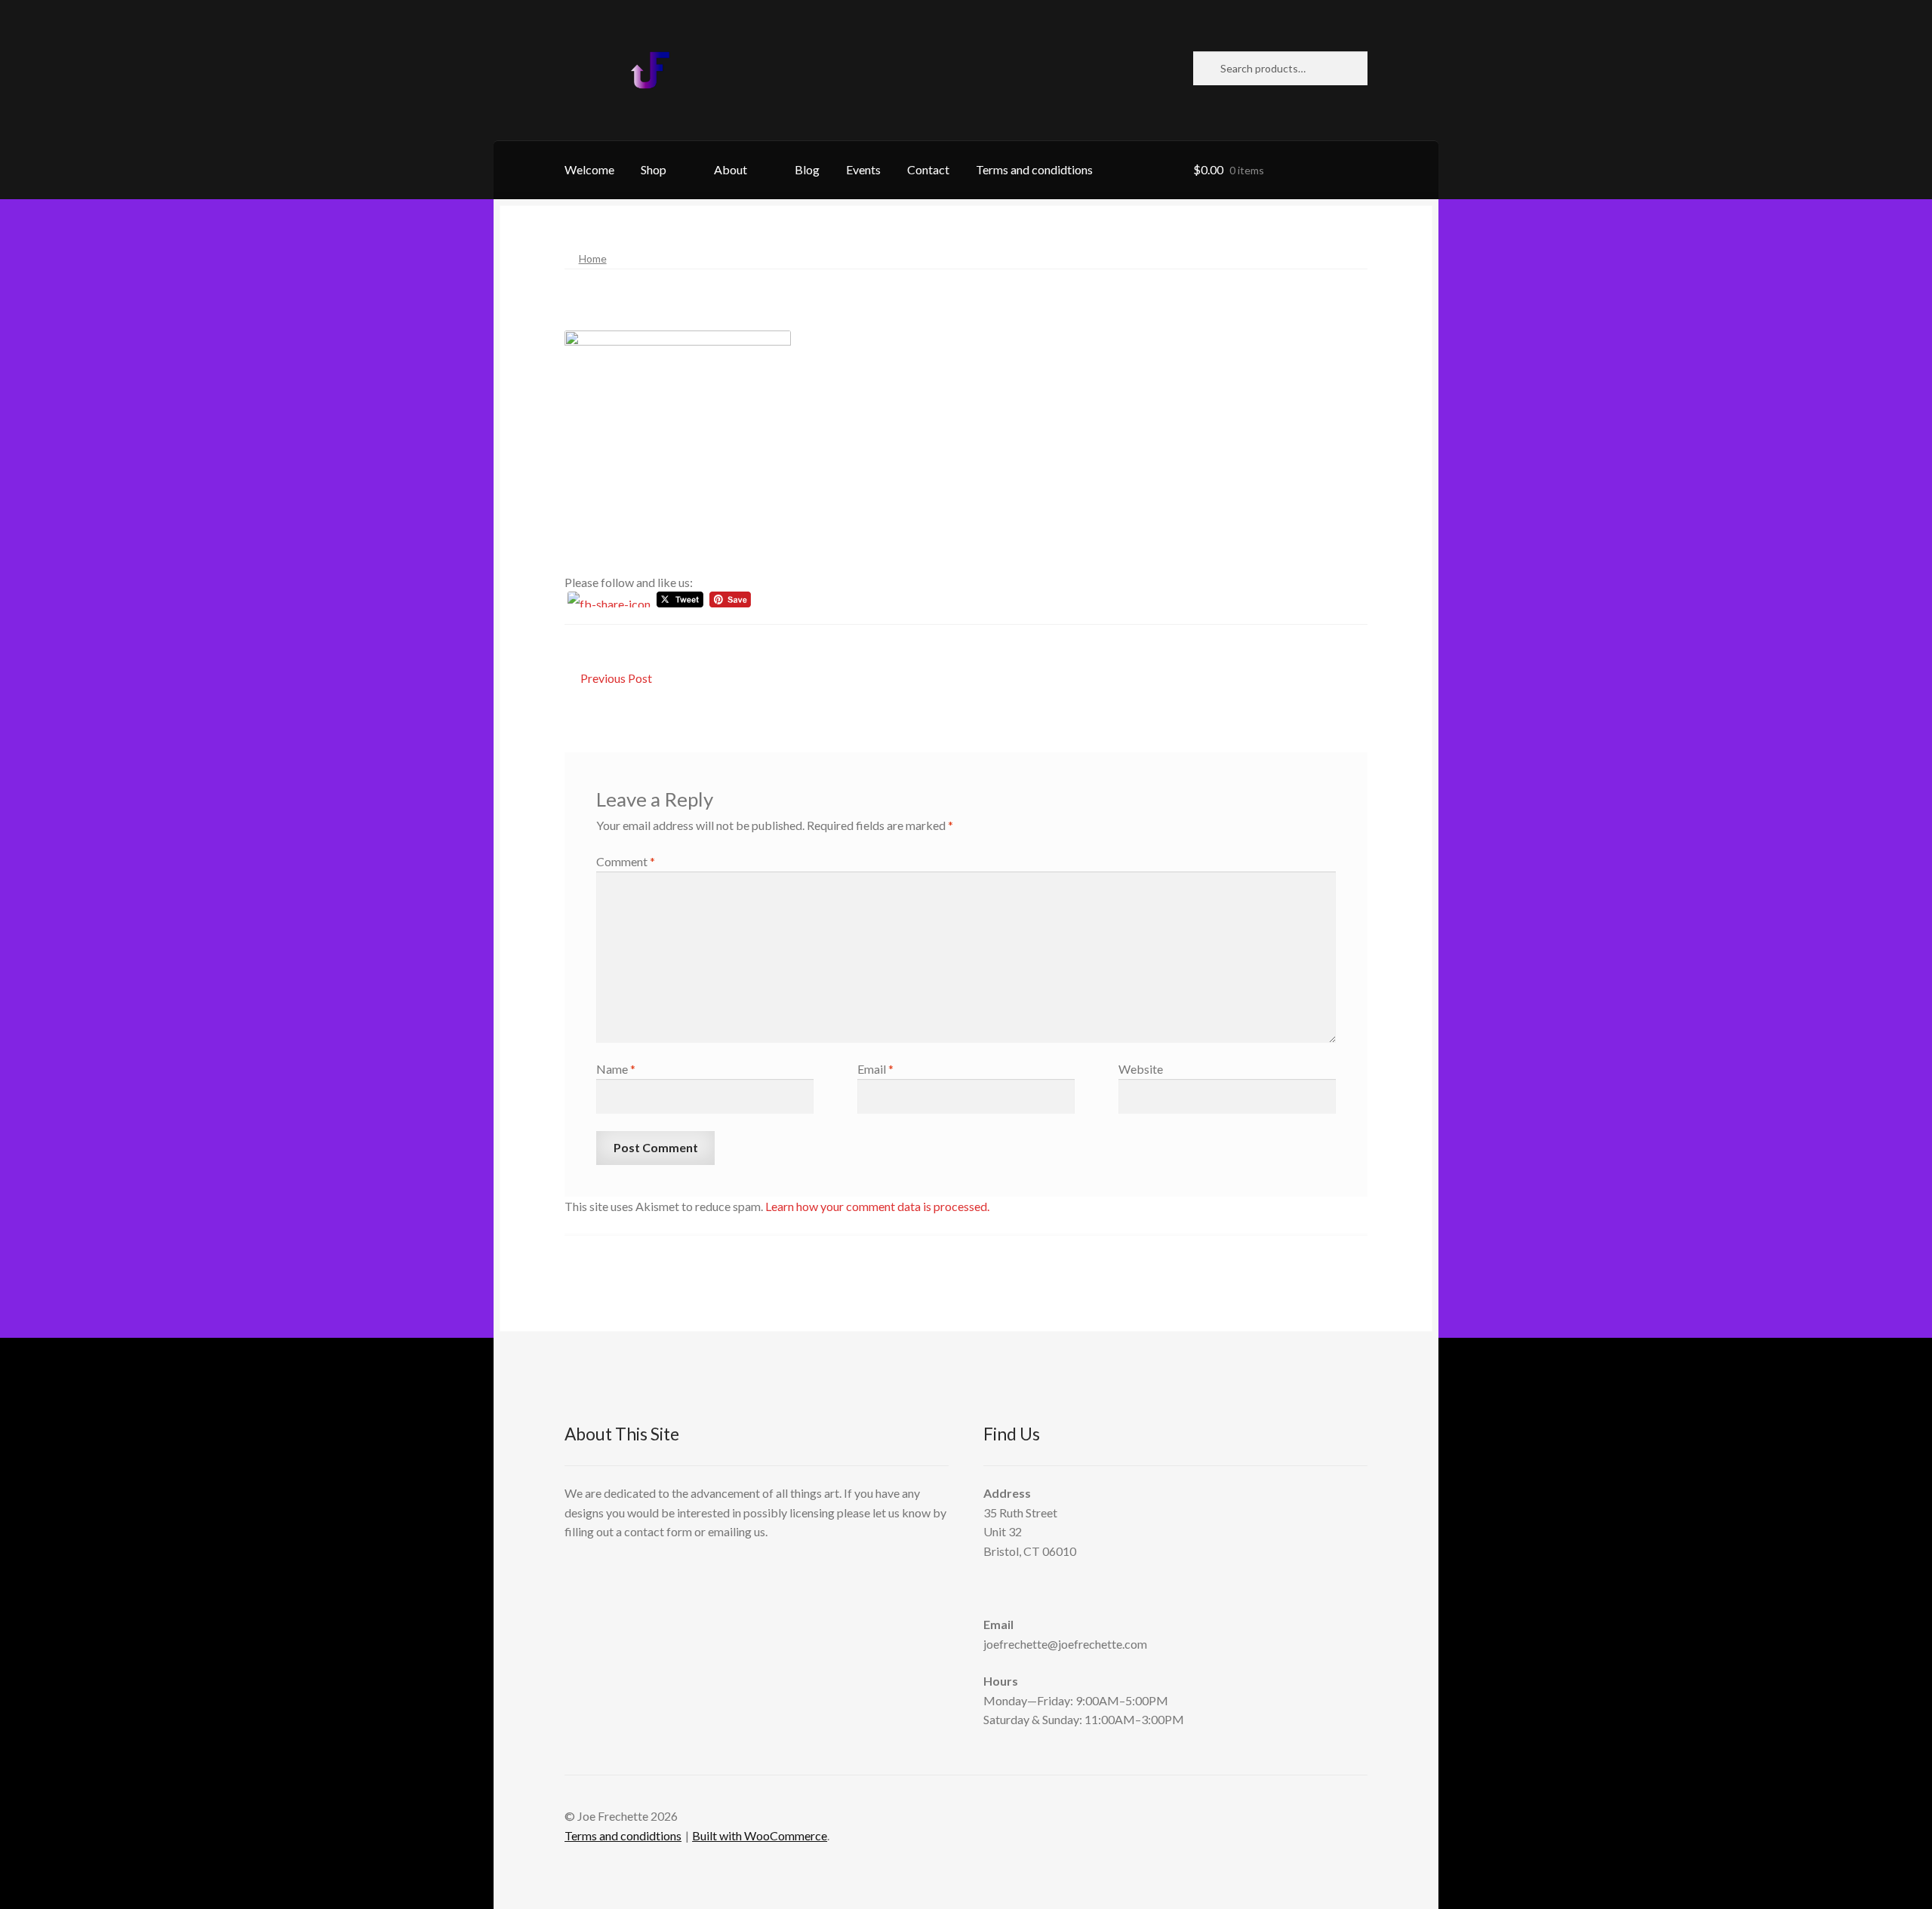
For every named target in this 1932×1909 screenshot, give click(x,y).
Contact (928, 169)
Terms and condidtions (1034, 169)
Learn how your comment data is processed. (877, 1206)
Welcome (589, 169)
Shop (654, 169)
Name (616, 1069)
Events (863, 169)
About (731, 169)
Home (593, 258)
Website (1141, 1069)
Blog (807, 169)
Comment (626, 861)
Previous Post (616, 679)
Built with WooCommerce (760, 1835)
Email (875, 1069)
